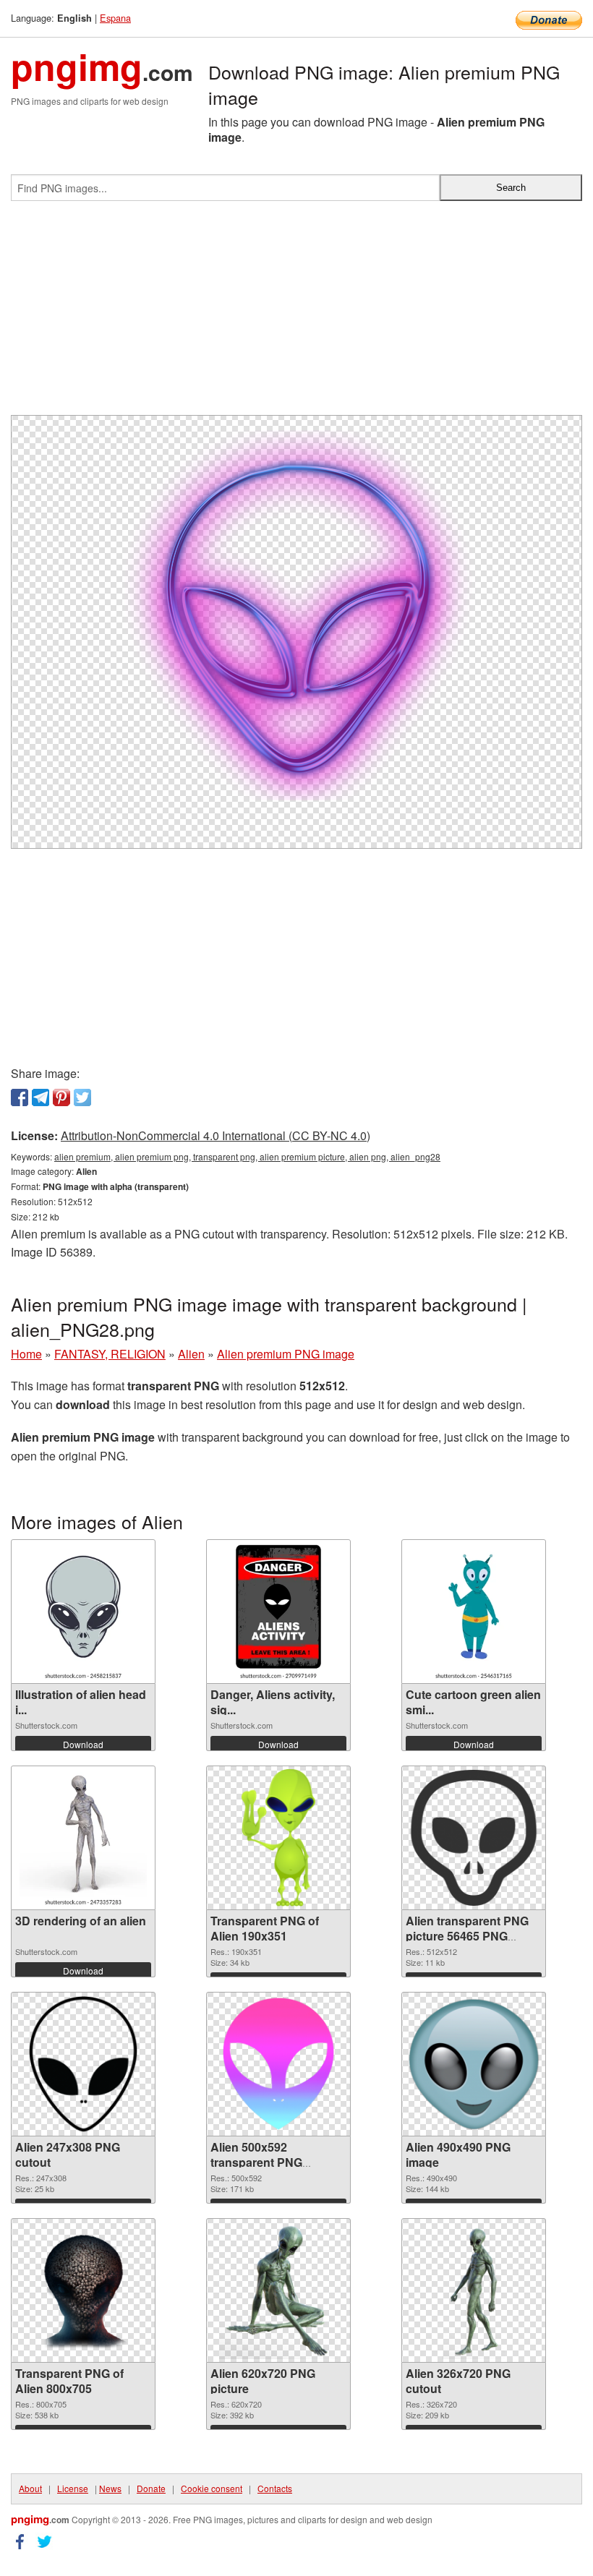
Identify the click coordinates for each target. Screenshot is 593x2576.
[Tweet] (82, 1097)
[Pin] (61, 1097)
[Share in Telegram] (40, 1097)
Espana (115, 18)
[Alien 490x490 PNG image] (474, 2064)
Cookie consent (212, 2488)
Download (83, 1744)
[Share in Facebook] (20, 1097)
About (30, 2488)
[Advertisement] (296, 314)
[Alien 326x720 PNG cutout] (474, 2290)
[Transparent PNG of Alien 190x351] (279, 1838)
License (73, 2488)
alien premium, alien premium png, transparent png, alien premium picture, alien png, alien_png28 (247, 1156)
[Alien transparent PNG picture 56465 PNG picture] (474, 1838)
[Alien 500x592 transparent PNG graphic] (278, 2064)
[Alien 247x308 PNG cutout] (83, 2064)
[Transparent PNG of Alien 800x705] (83, 2291)
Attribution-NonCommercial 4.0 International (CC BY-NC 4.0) (216, 1135)
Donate (151, 2488)
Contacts (275, 2488)
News (110, 2488)
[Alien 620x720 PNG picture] (278, 2290)
